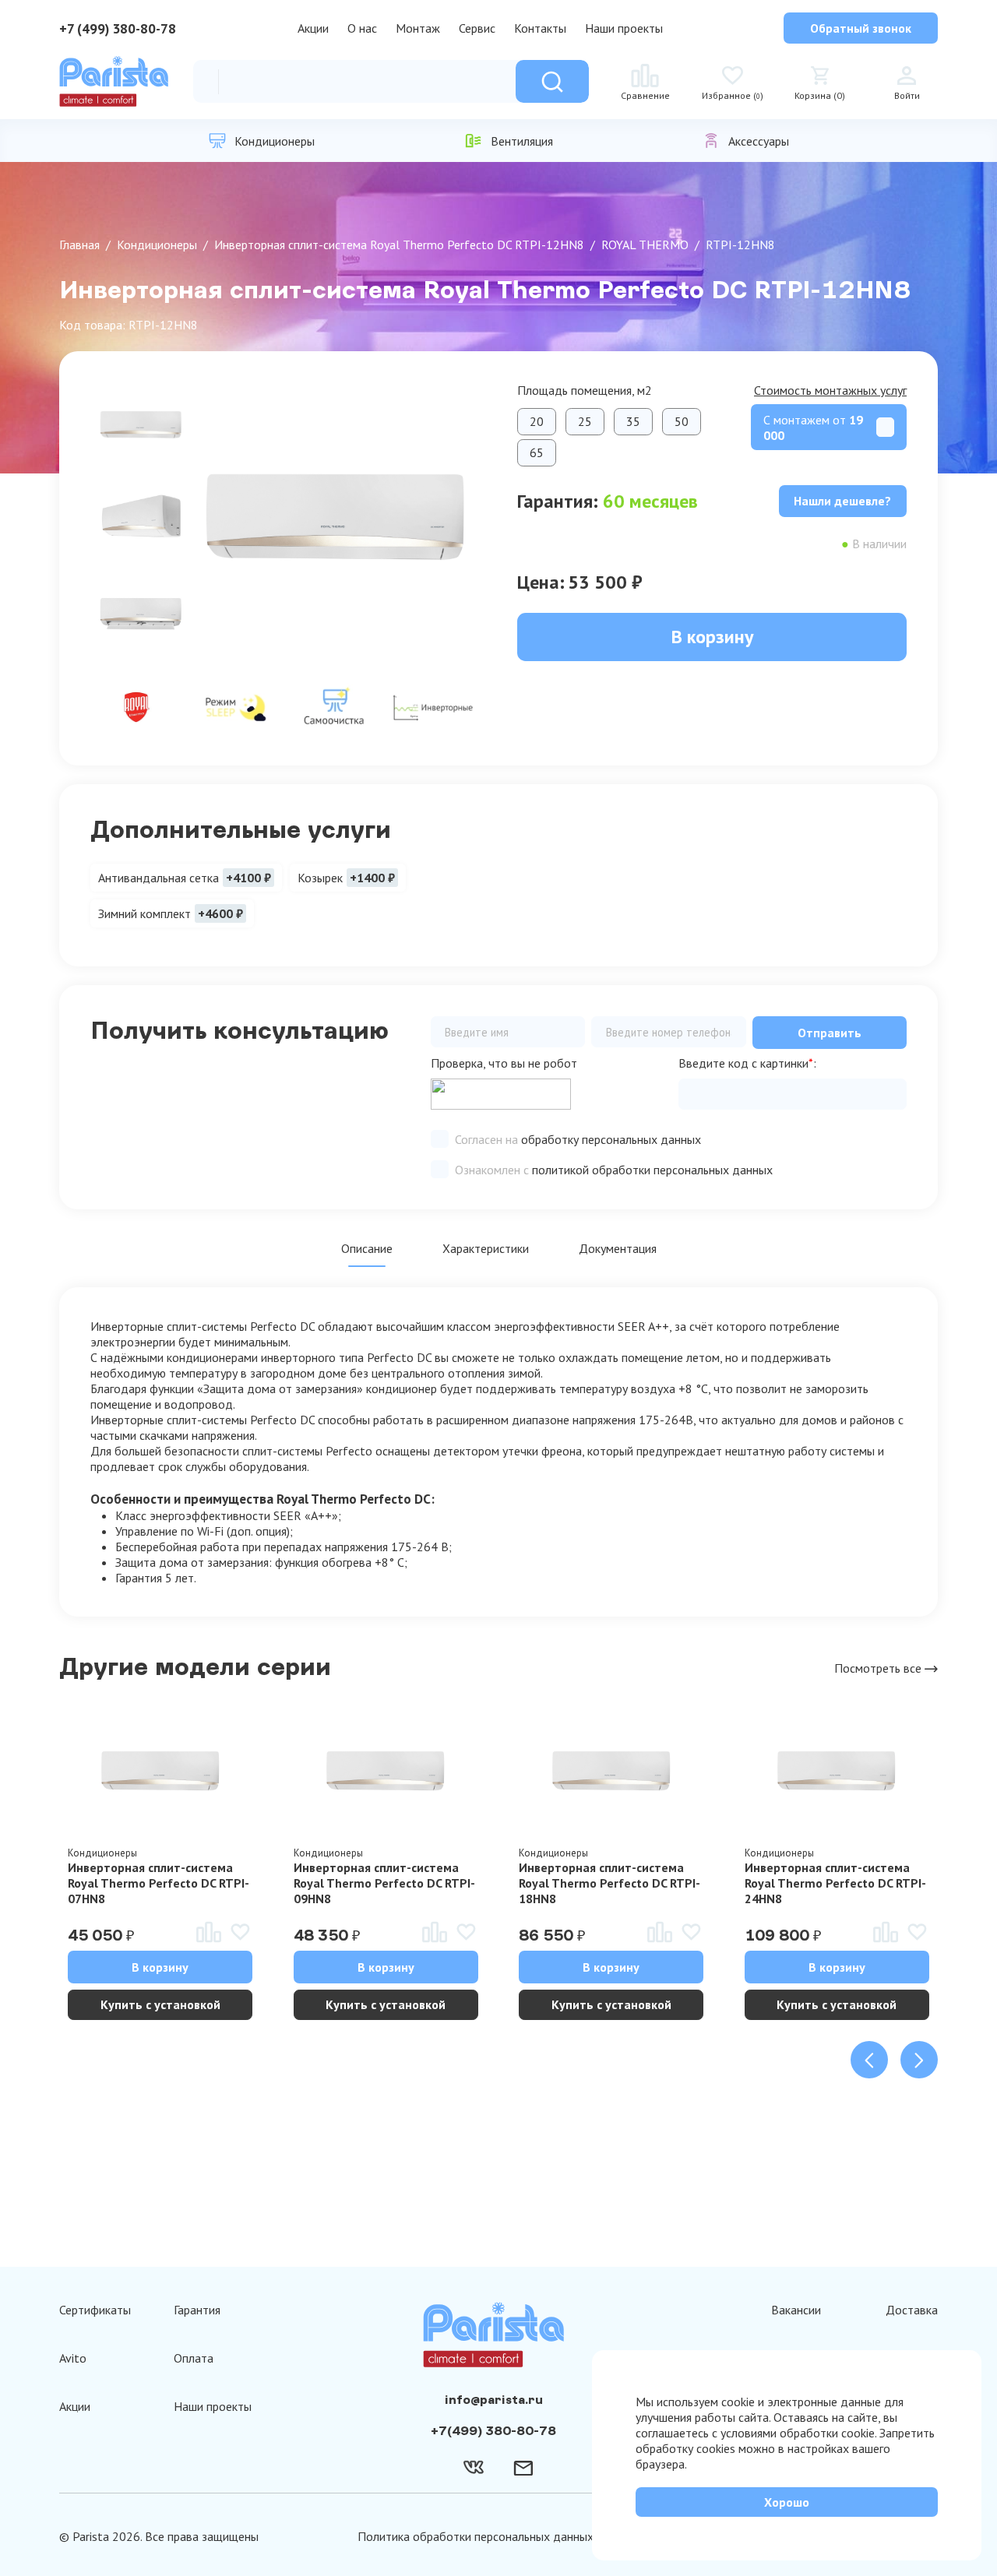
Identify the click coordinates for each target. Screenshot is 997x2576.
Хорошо (787, 2502)
